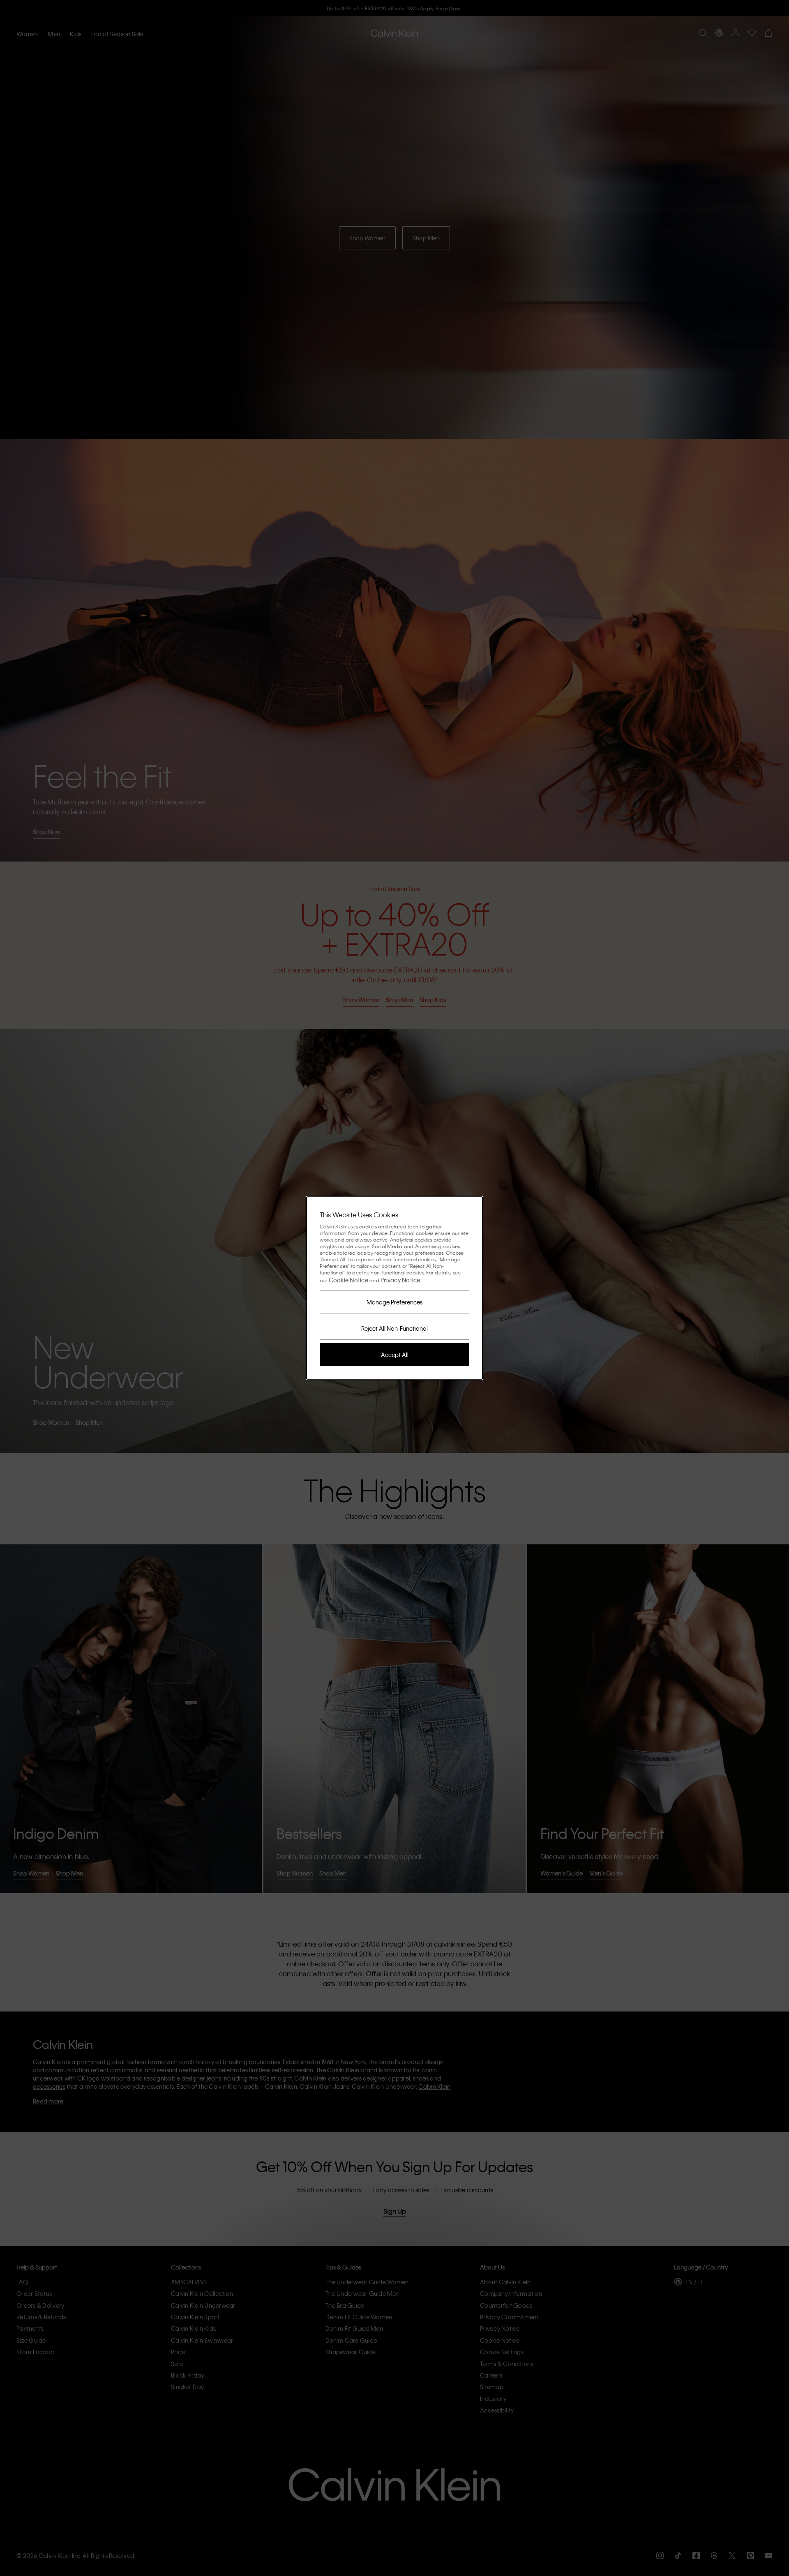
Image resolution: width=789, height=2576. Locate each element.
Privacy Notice (400, 1280)
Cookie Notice (348, 1280)
